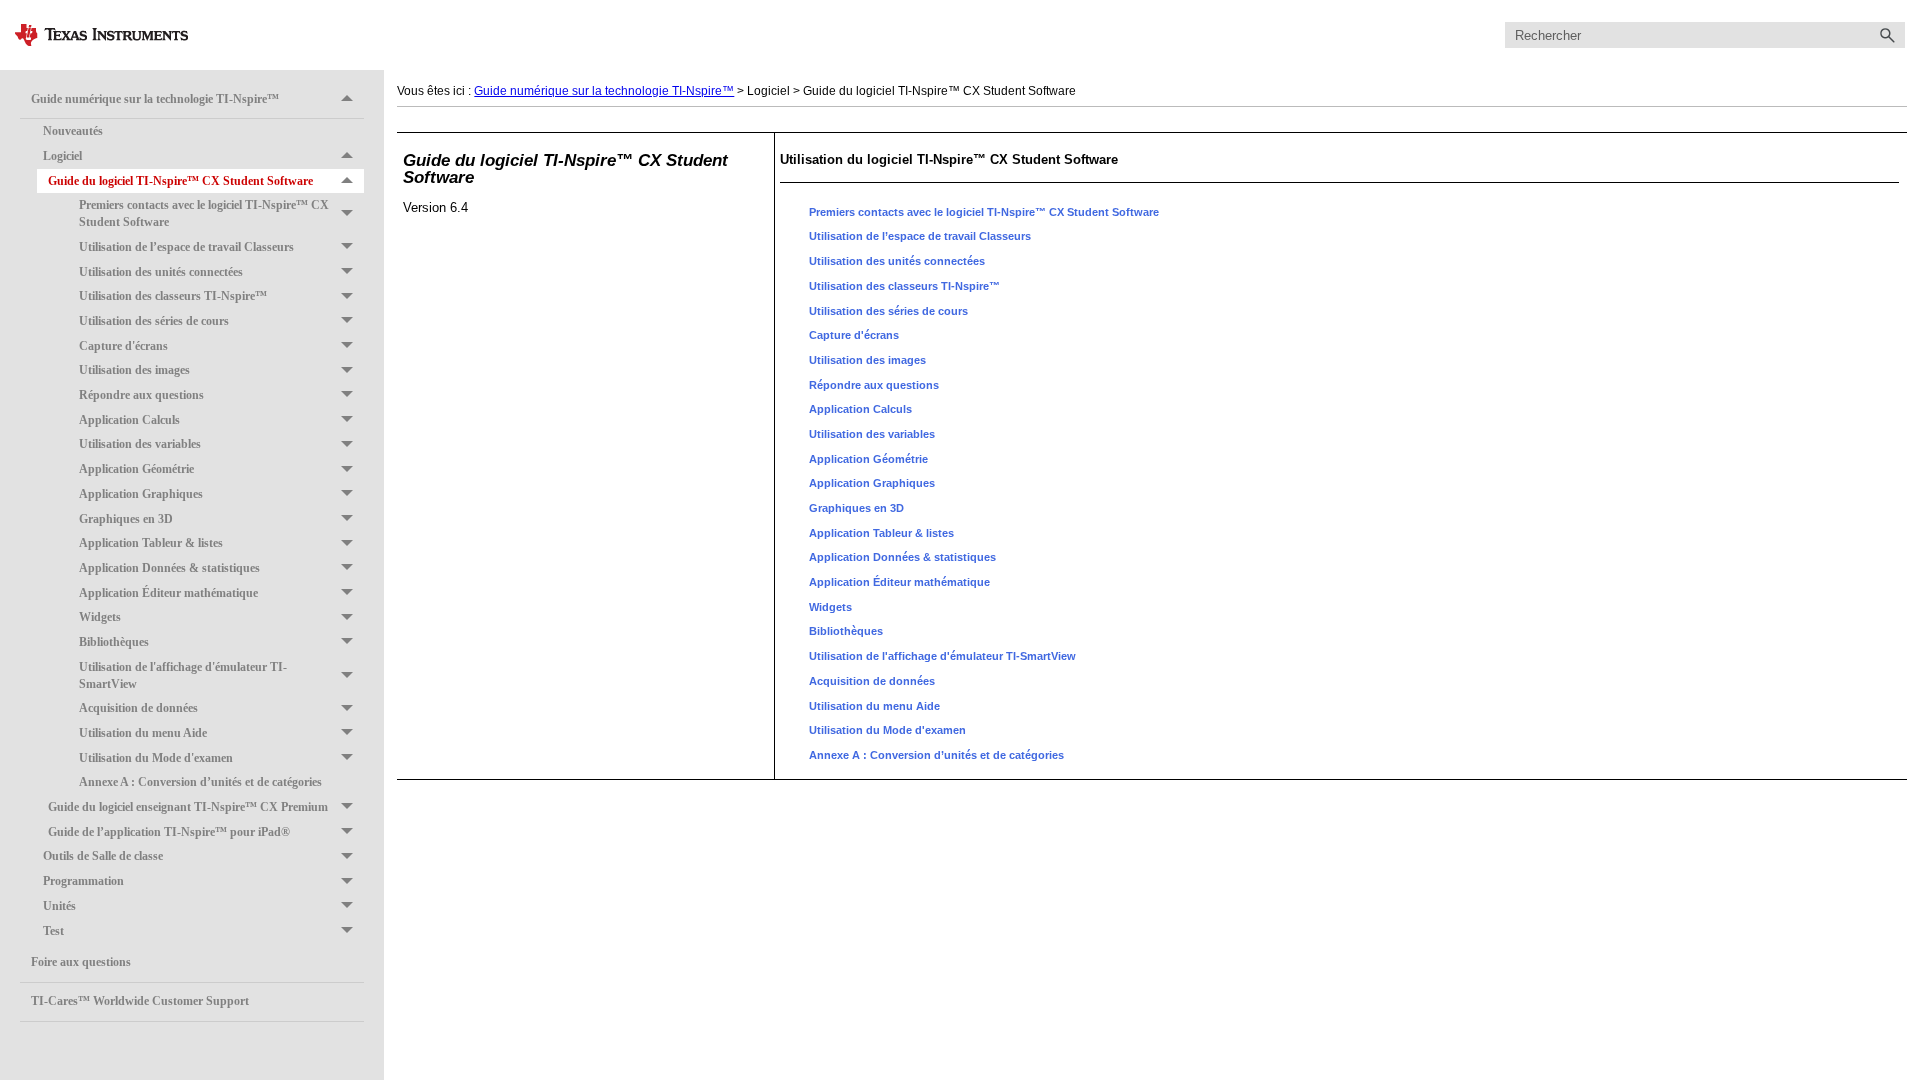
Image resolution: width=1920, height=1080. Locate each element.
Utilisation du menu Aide (143, 733)
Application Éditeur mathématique (168, 593)
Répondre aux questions (141, 395)
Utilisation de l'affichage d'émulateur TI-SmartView (183, 675)
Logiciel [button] (62, 156)
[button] (1887, 35)
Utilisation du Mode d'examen (156, 758)
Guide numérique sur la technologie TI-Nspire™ (155, 99)
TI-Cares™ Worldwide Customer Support (140, 1001)
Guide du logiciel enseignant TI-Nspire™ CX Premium (188, 807)
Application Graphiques (141, 494)
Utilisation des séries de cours (154, 321)
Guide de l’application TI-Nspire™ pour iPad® (169, 832)
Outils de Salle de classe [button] (103, 856)
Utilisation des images (134, 370)
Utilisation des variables (140, 444)
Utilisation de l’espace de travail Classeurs (186, 247)
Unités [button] (59, 906)
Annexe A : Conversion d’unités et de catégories (200, 782)
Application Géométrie (136, 469)
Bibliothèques (114, 642)
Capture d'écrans (123, 346)
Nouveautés (73, 131)
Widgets (100, 617)
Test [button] (53, 931)
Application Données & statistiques (169, 568)
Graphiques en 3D (126, 519)
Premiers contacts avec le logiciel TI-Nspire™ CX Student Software (204, 213)
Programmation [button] (83, 881)
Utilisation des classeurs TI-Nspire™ (173, 296)
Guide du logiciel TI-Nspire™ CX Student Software (180, 181)
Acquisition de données (138, 708)
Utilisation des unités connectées (161, 272)
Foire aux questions (81, 962)
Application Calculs (129, 420)
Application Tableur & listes (151, 543)
